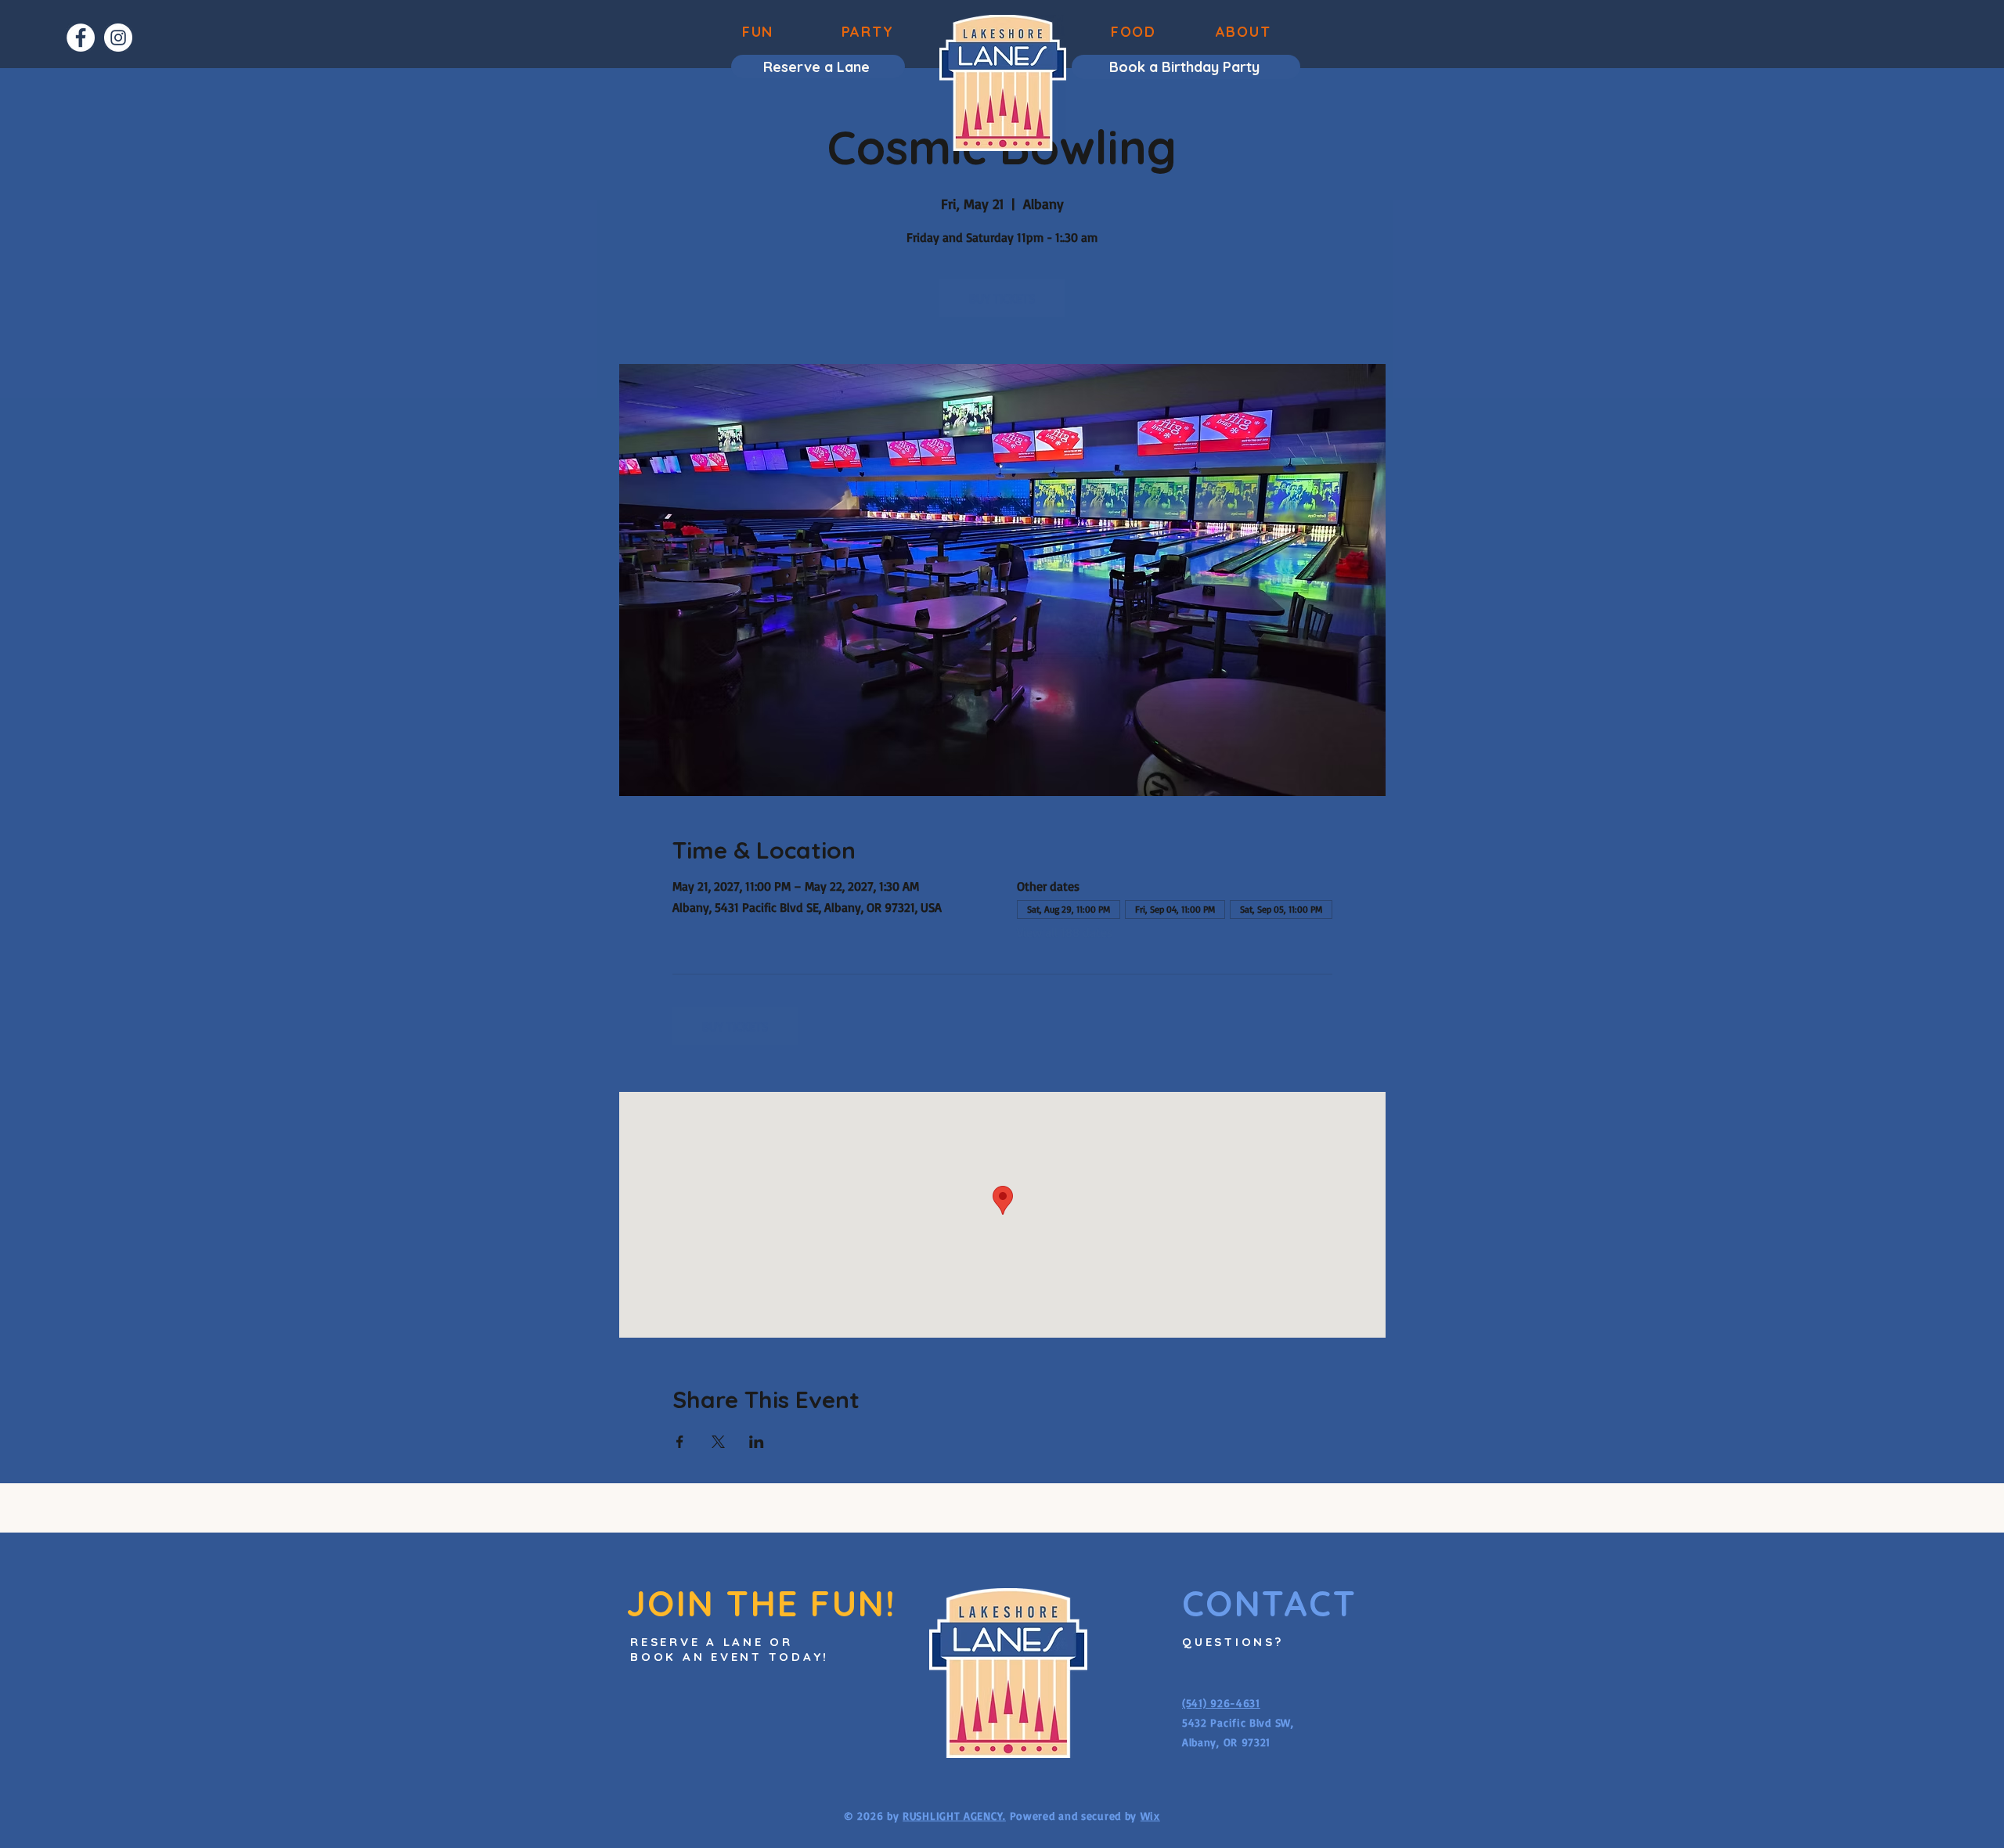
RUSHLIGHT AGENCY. (954, 1816)
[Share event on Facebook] (680, 1442)
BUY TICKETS (1002, 298)
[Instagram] (118, 38)
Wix (1150, 1816)
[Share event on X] (718, 1442)
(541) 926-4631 (1221, 1703)
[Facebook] (81, 38)
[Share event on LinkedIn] (757, 1442)
